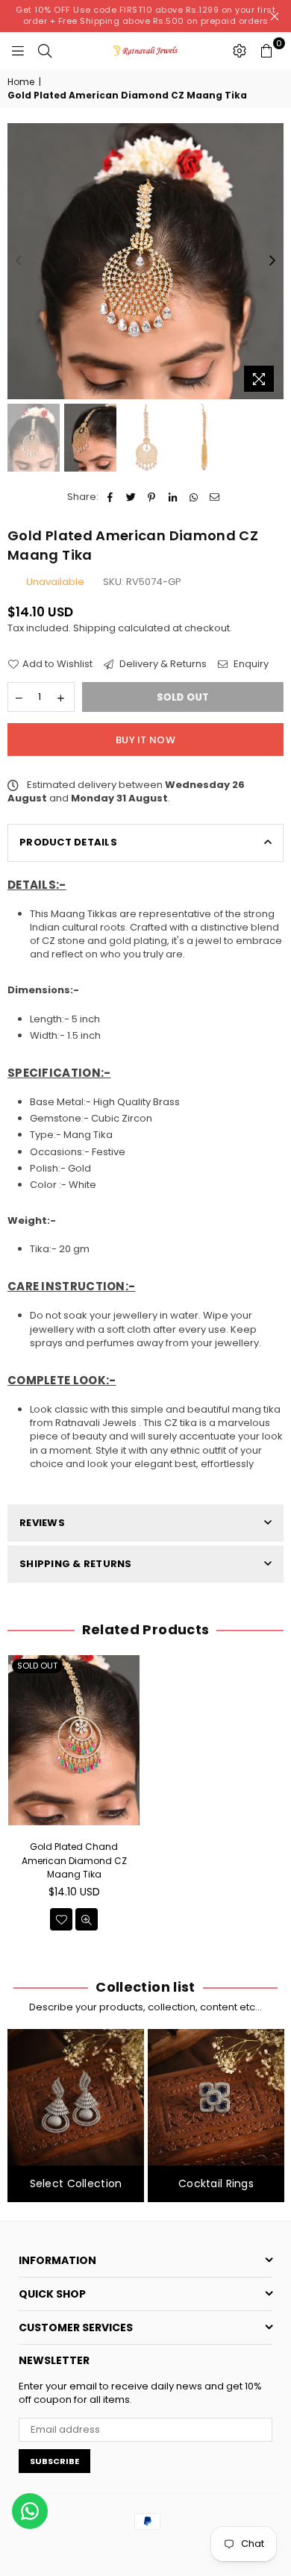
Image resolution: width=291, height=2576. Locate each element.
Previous (19, 261)
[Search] (45, 51)
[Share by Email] (215, 497)
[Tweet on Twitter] (131, 497)
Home (21, 82)
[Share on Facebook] (110, 497)
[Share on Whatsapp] (194, 497)
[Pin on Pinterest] (152, 497)
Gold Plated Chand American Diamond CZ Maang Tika (74, 1860)
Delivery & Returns (162, 664)
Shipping (94, 628)
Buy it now (145, 740)
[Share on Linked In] (173, 497)
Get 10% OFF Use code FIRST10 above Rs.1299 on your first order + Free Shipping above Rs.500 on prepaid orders (145, 15)
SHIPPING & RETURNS (76, 1564)
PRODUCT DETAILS (68, 842)
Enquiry (250, 664)
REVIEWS (42, 1523)
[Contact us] (30, 2511)
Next (272, 261)
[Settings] (240, 51)
